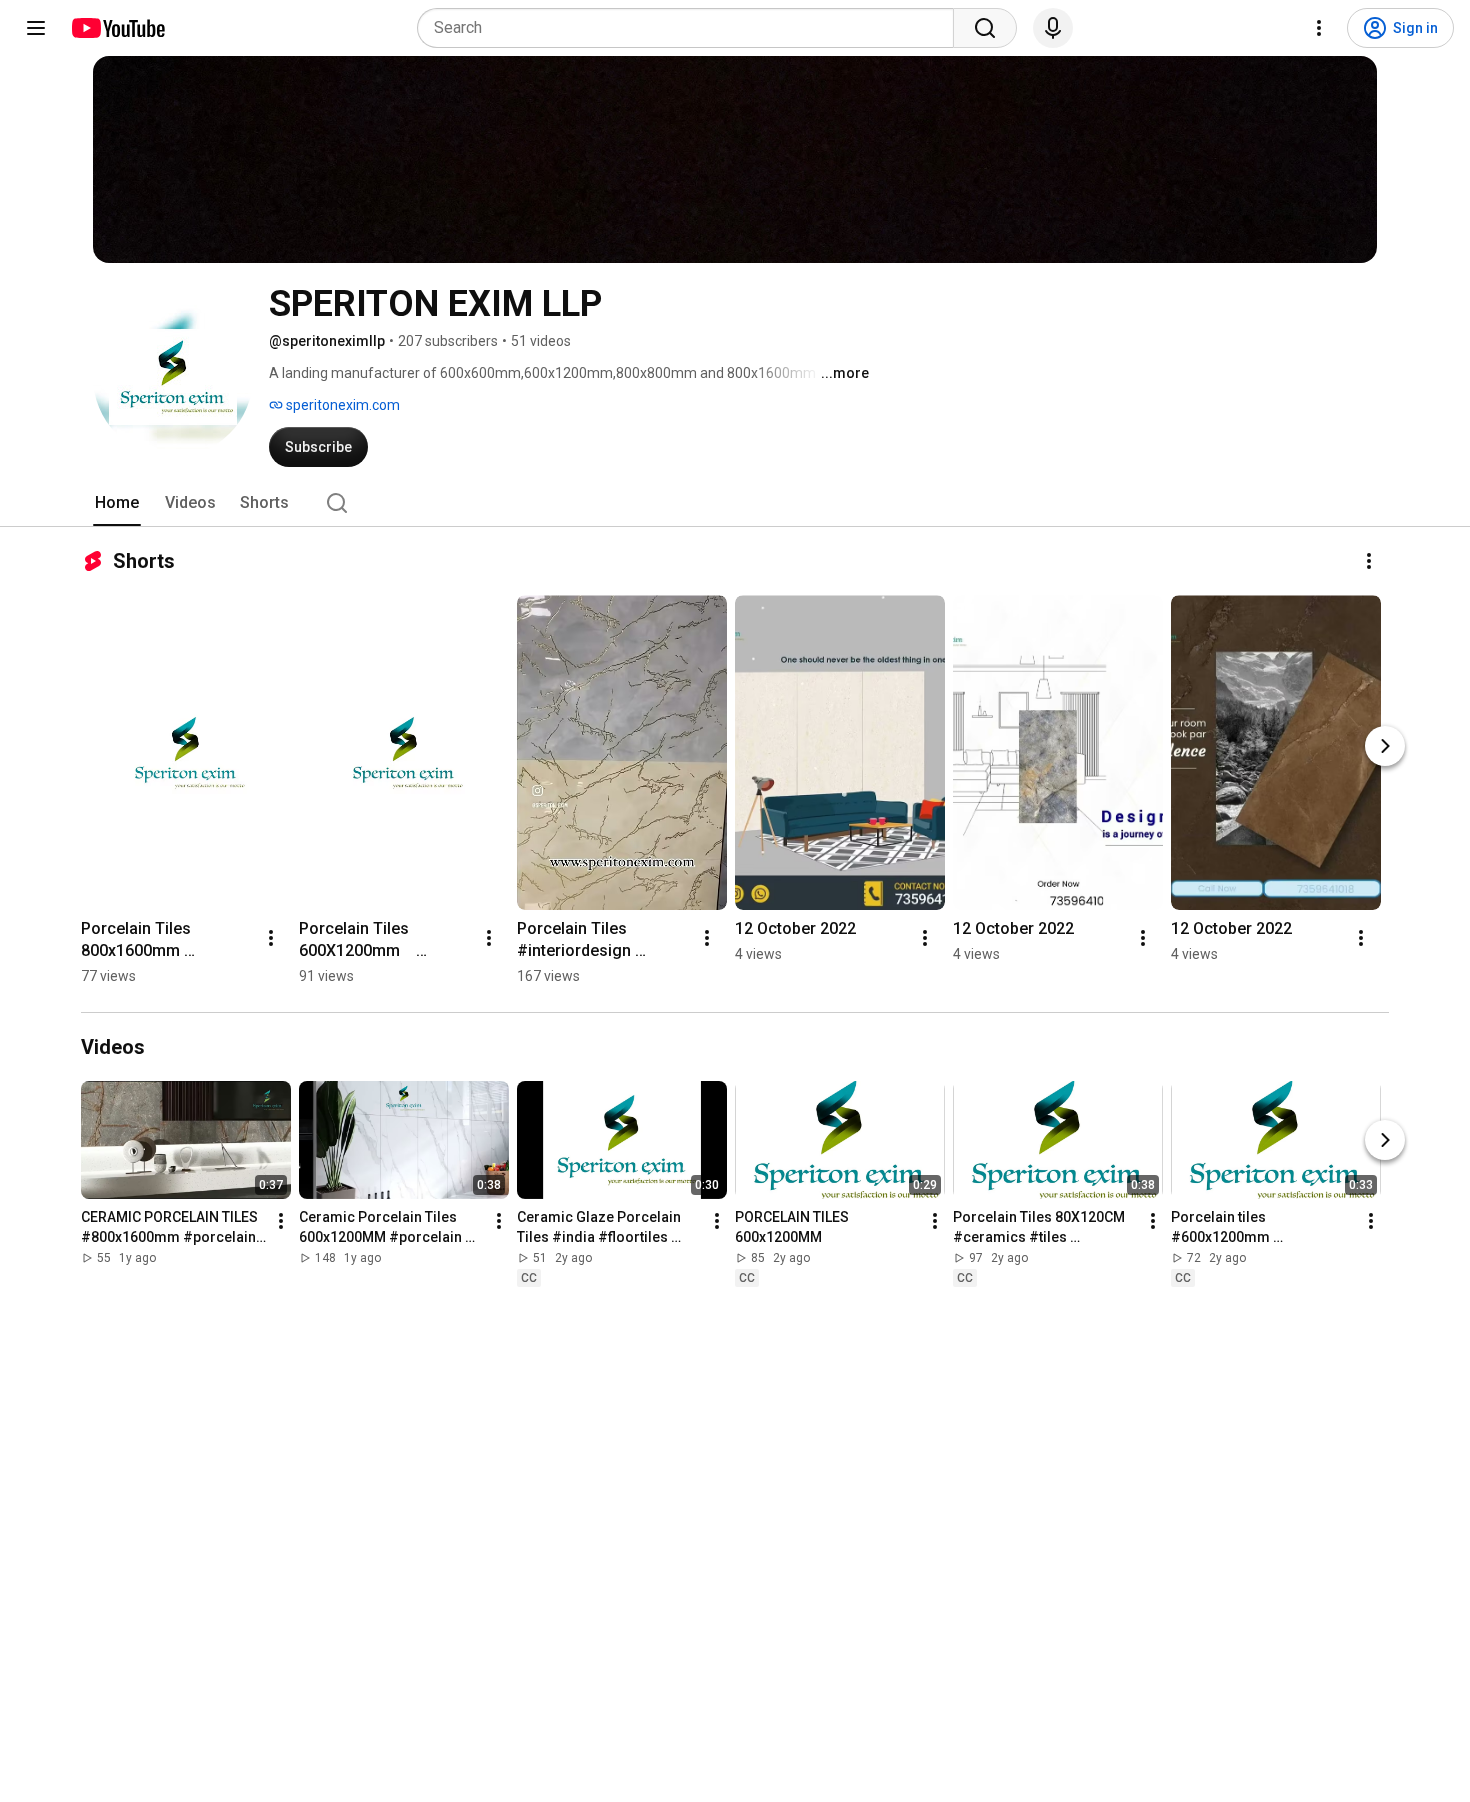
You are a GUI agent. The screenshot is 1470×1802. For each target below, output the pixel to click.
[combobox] (691, 28)
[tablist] (735, 503)
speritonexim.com (341, 405)
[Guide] (36, 28)
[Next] (1385, 746)
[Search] (985, 28)
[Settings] (1319, 28)
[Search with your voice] (1053, 28)
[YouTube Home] (117, 28)
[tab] (117, 503)
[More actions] (1369, 561)
